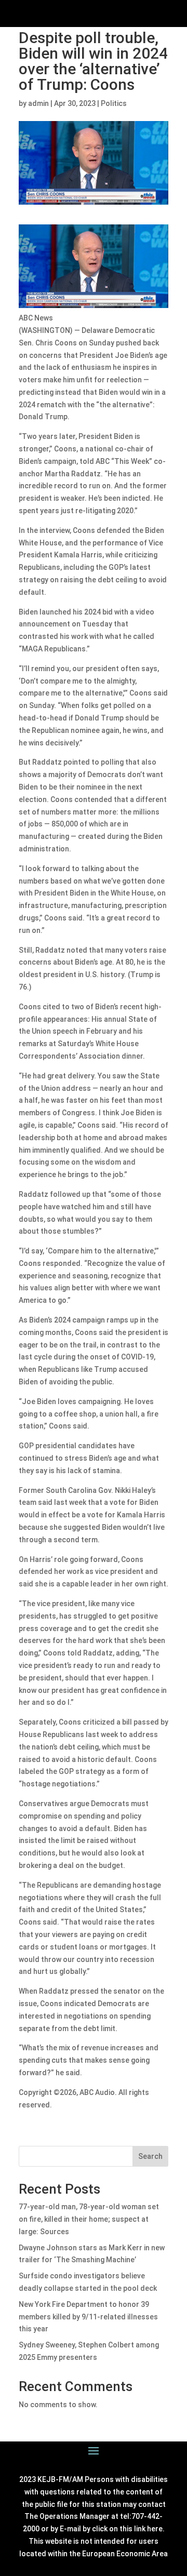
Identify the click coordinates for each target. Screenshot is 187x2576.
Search (150, 2156)
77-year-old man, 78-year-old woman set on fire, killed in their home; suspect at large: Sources (89, 2219)
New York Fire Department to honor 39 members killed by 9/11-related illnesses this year (88, 2317)
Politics (114, 103)
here (155, 2529)
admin (38, 103)
